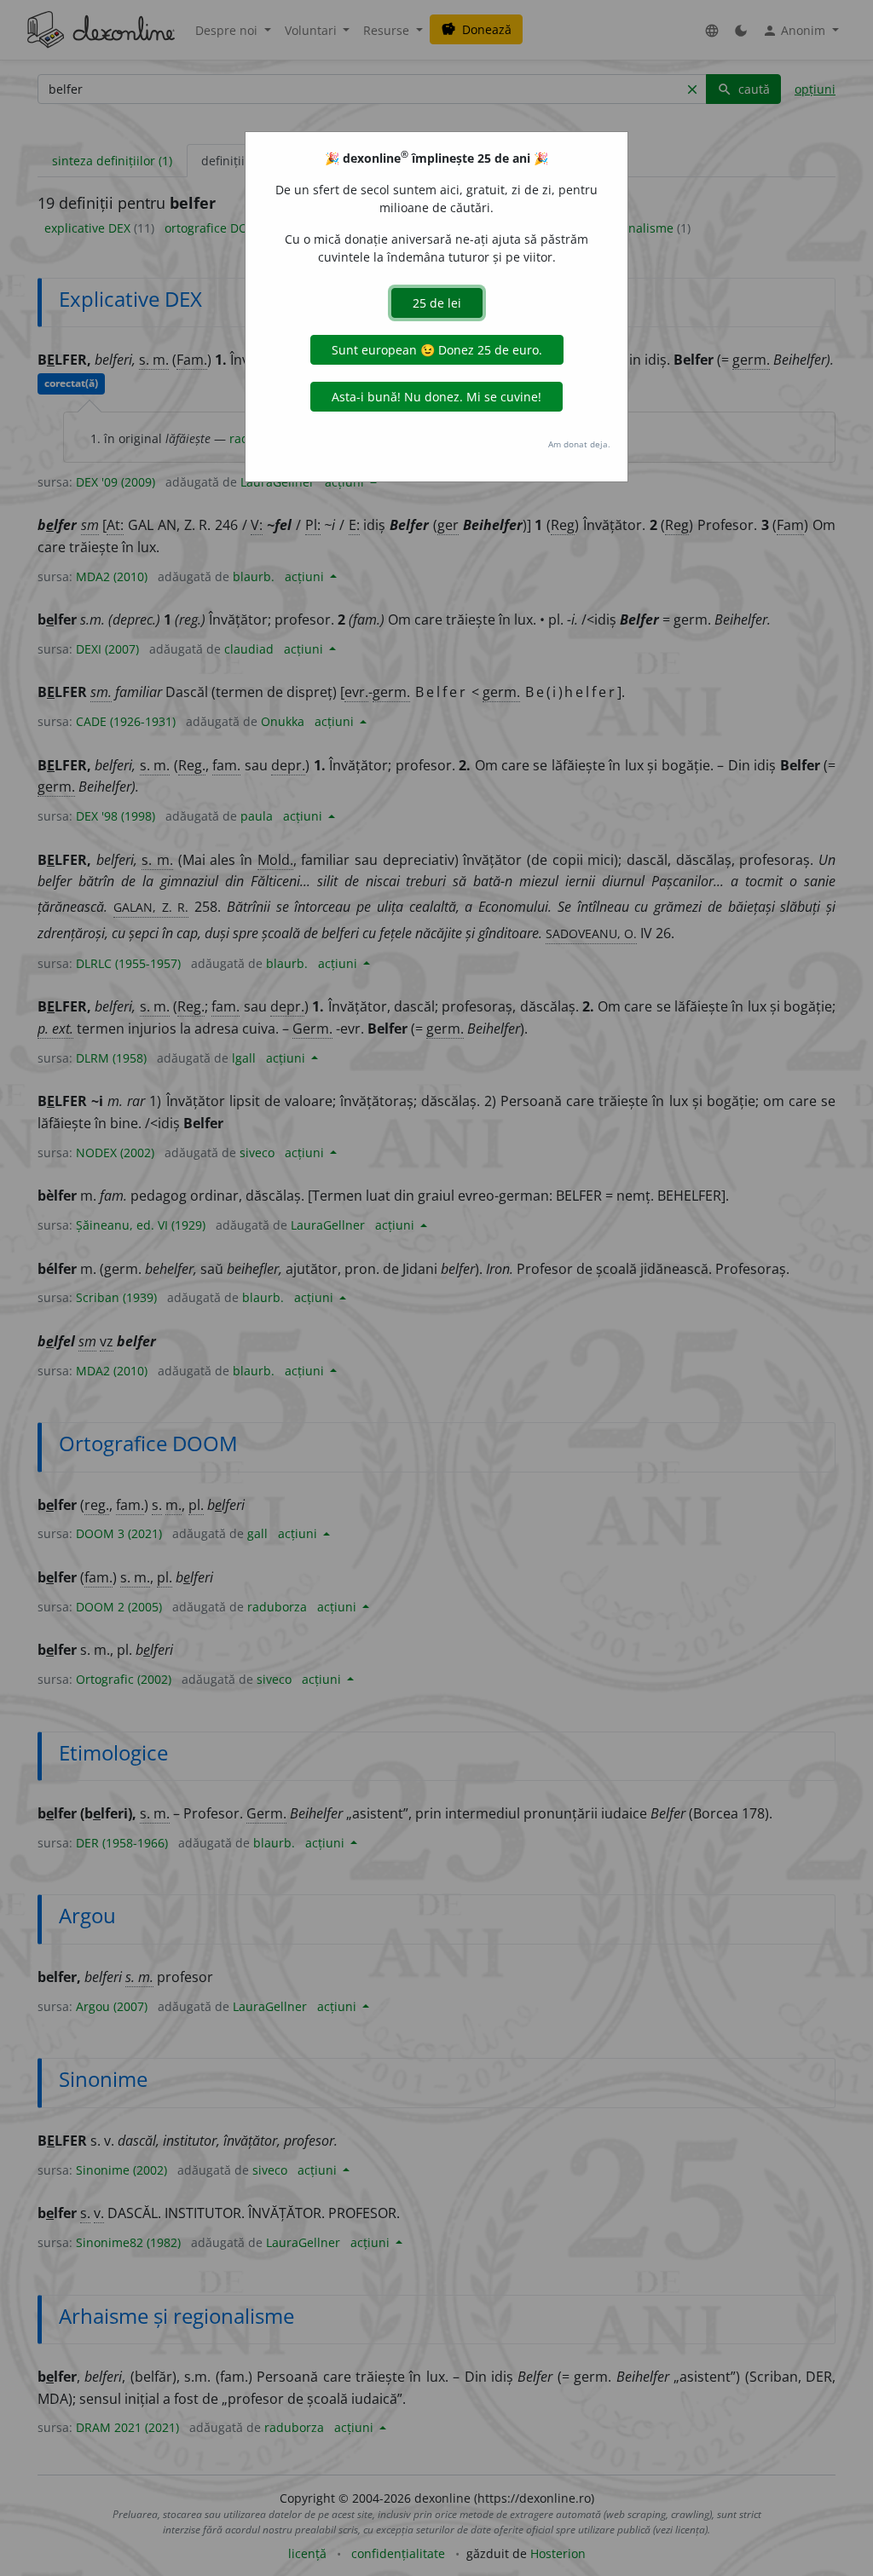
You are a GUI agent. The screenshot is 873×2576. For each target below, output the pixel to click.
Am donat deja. (579, 444)
